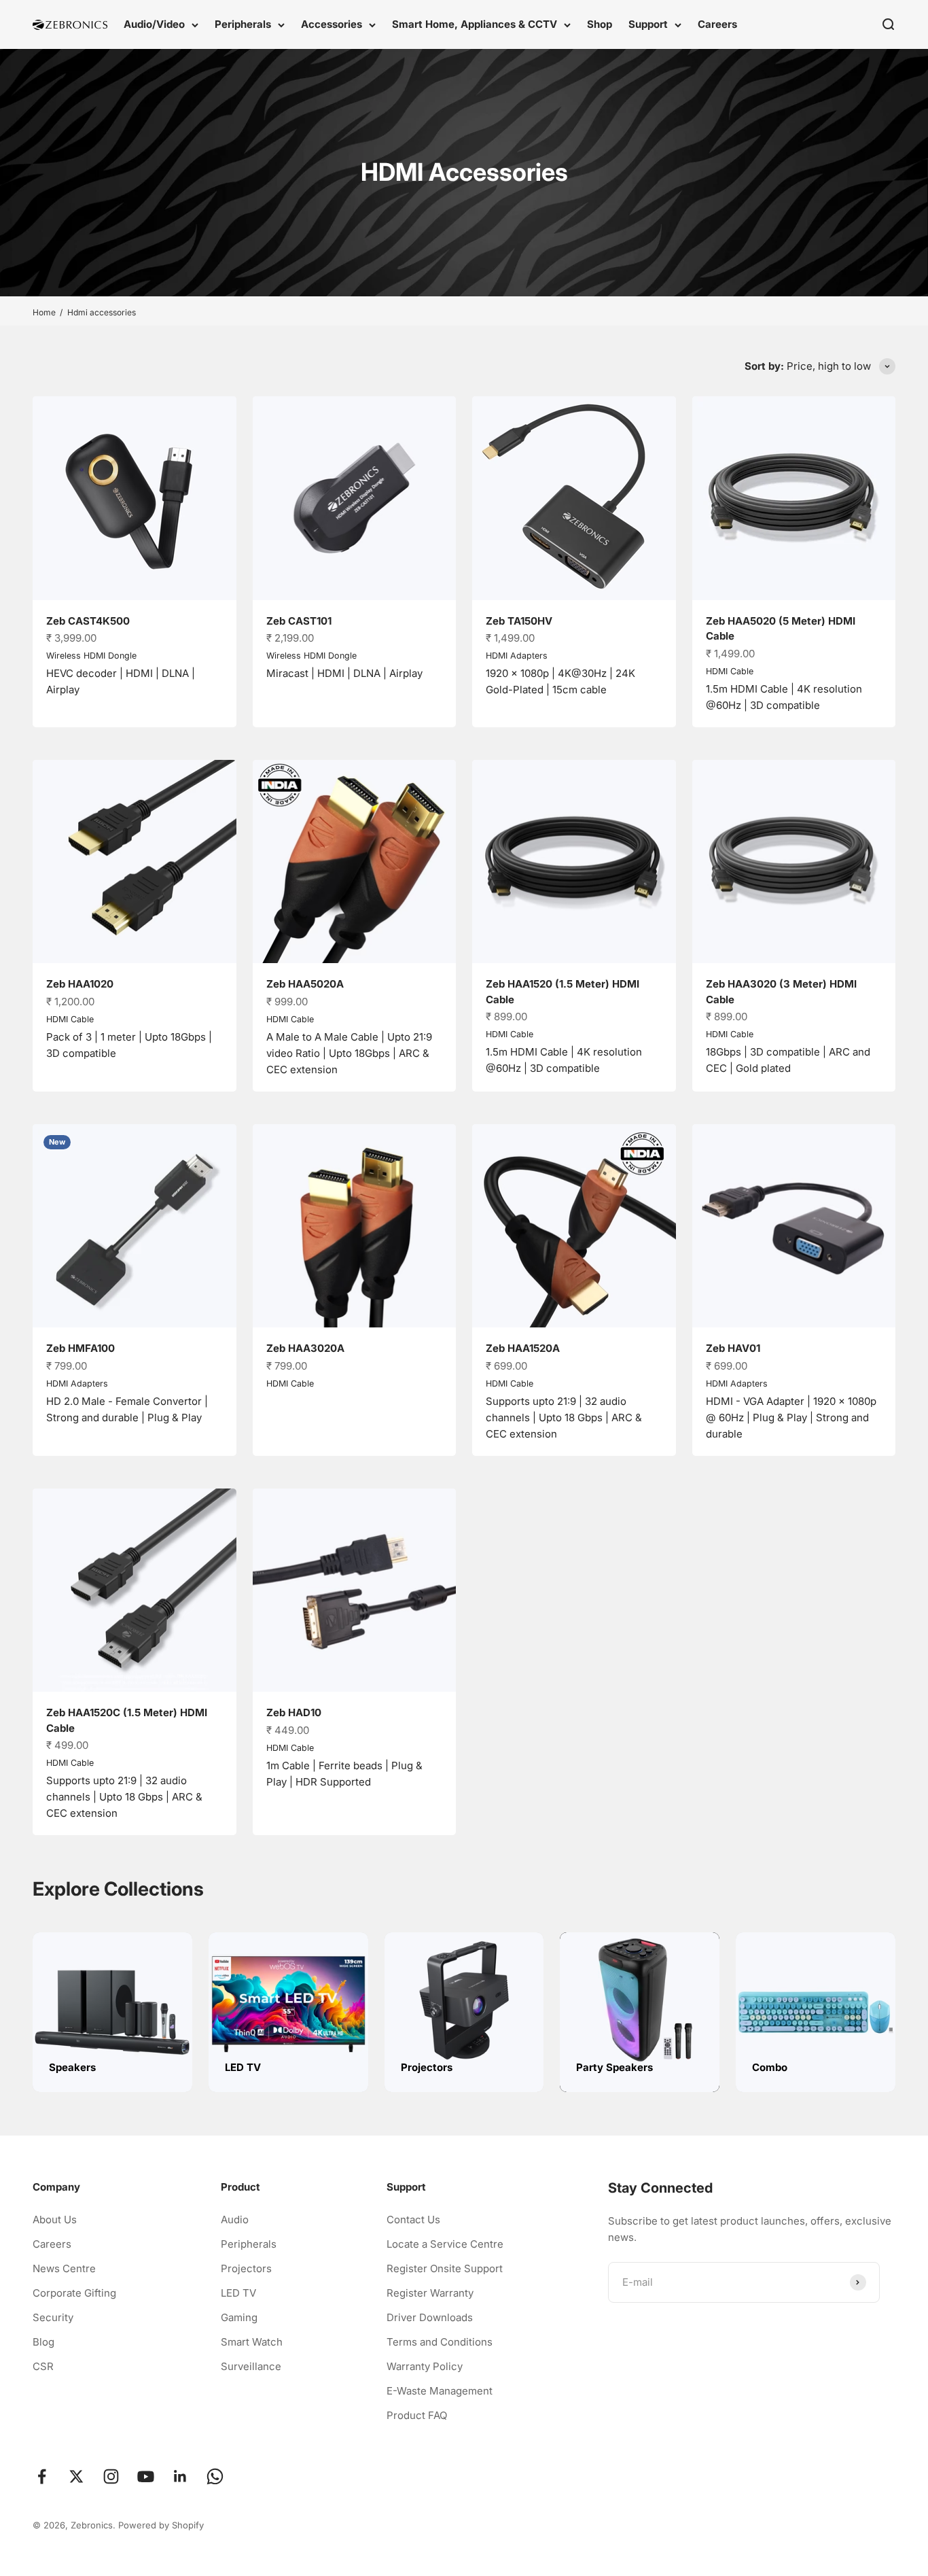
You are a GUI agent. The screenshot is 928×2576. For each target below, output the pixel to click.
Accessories (332, 24)
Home (44, 312)
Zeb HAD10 (294, 1712)
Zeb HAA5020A (305, 984)
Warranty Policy (425, 2366)
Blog (43, 2342)
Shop (600, 24)
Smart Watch (252, 2342)
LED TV (238, 2293)
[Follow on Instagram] (111, 2476)
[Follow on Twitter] (76, 2476)
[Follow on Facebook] (42, 2476)
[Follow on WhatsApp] (215, 2476)
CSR (43, 2366)
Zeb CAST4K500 (88, 621)
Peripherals (243, 24)
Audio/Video (154, 24)
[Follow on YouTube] (146, 2476)
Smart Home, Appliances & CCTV (475, 24)
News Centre (64, 2268)
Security (53, 2317)
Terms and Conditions (440, 2342)
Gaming (239, 2317)
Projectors (246, 2268)
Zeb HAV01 (733, 1348)
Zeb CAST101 (299, 621)
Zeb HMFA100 (81, 1348)
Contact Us (413, 2220)
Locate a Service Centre (445, 2244)
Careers (717, 24)
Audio (235, 2220)
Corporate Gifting (74, 2293)
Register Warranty (430, 2293)
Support (648, 24)
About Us (55, 2220)
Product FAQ (417, 2415)
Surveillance (251, 2366)
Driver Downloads (430, 2317)
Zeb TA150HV (519, 621)
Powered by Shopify (161, 2525)
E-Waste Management (440, 2391)
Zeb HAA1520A (523, 1348)
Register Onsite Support (445, 2268)
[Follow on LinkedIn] (180, 2476)
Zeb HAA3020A (305, 1348)
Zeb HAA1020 (80, 984)
